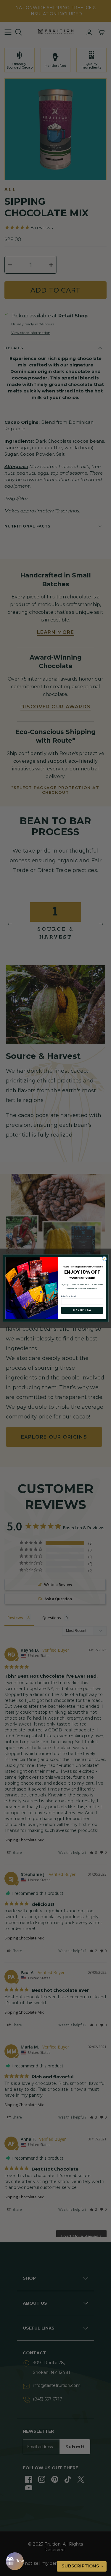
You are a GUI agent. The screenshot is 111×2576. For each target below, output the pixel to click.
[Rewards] (15, 2561)
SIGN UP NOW (82, 1310)
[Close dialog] (104, 1259)
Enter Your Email (68, 1296)
